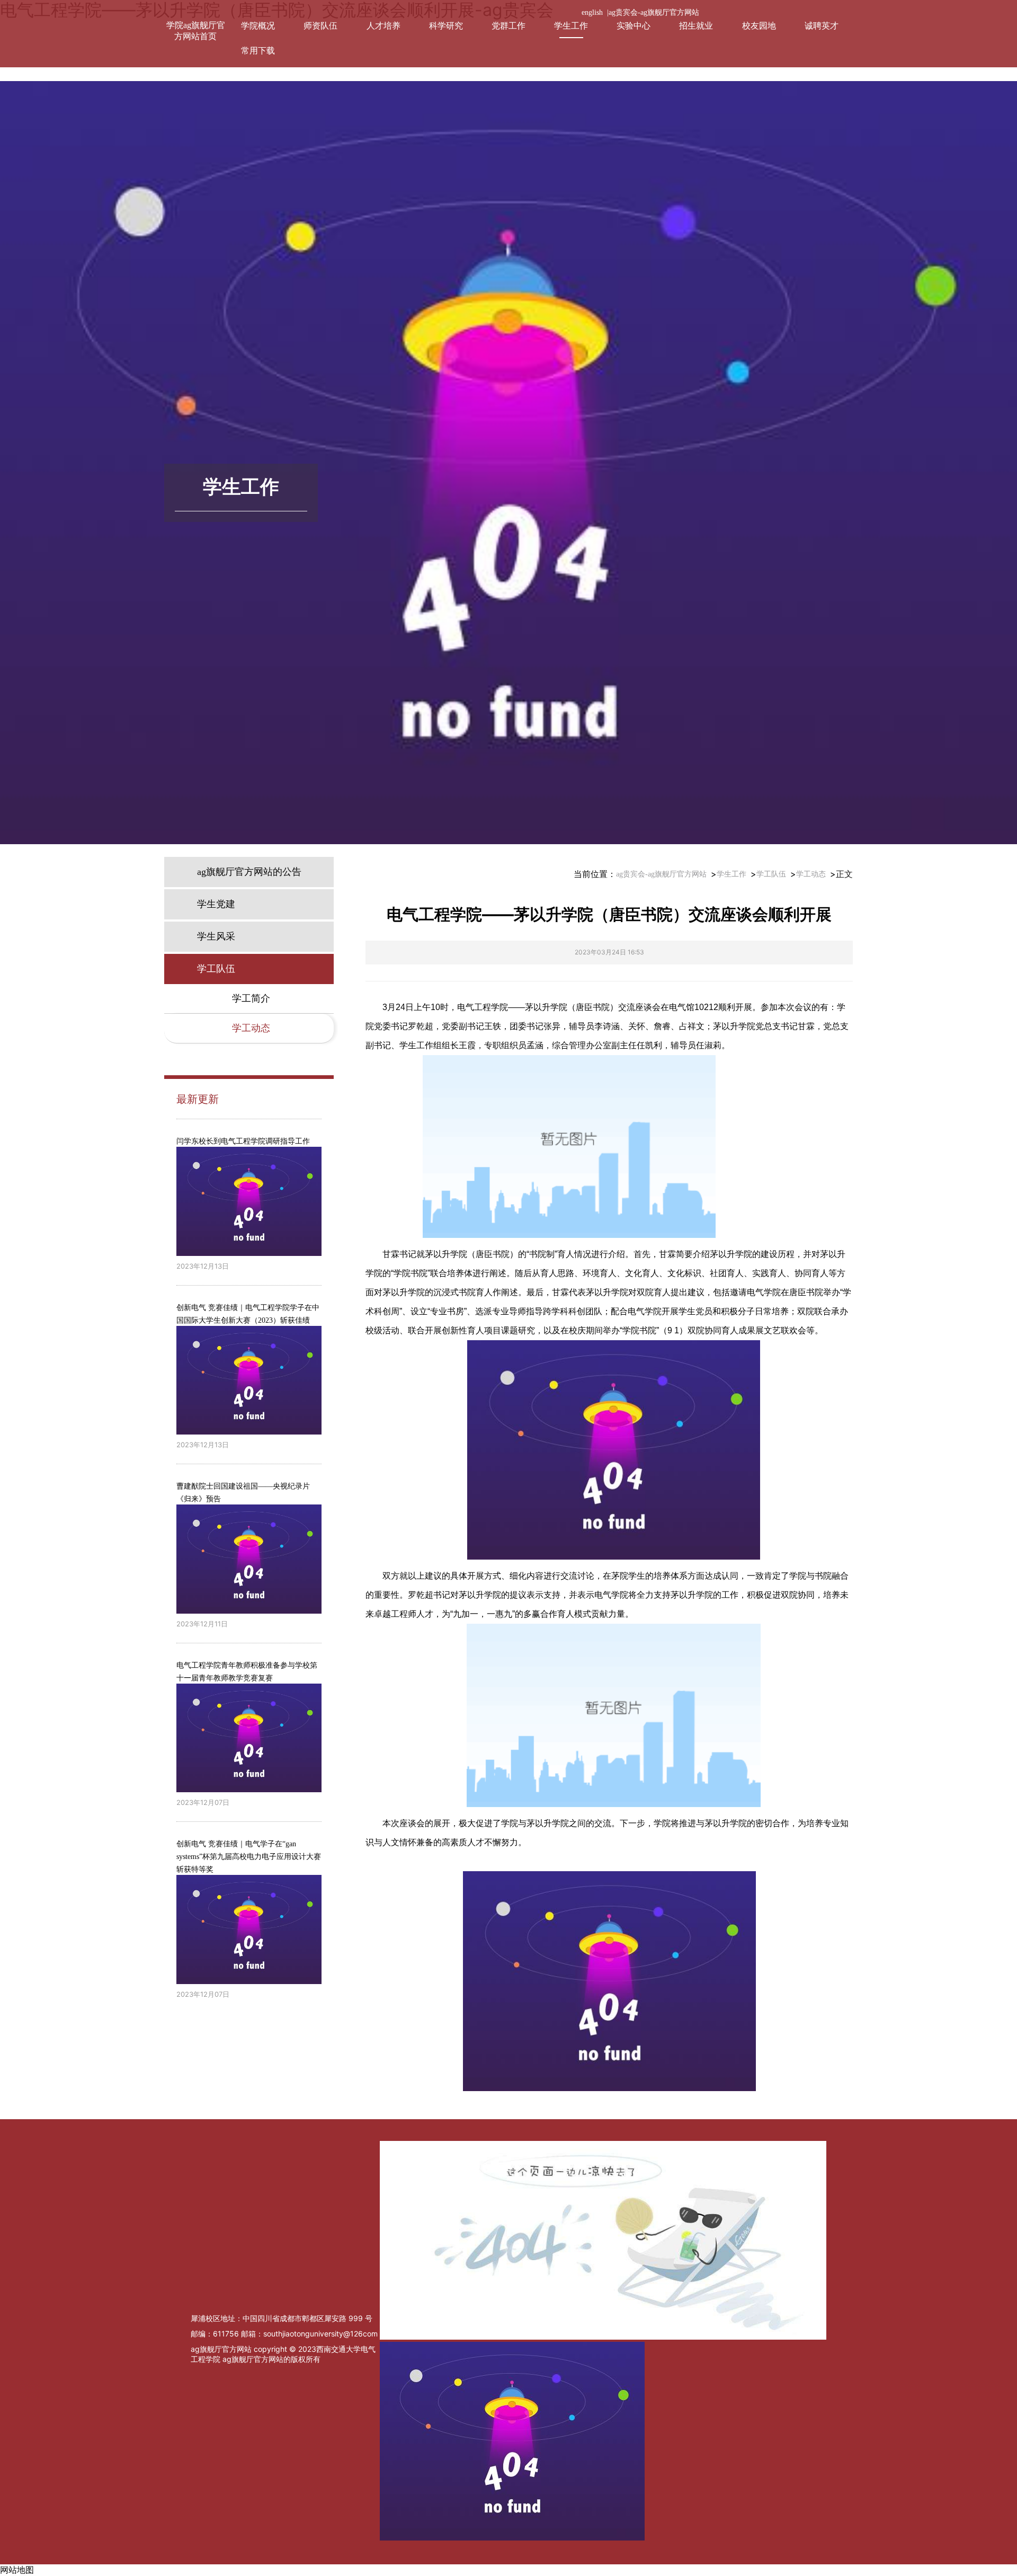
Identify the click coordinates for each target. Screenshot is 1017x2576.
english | (595, 12)
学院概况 (258, 26)
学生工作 (571, 26)
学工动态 (811, 874)
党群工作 (508, 26)
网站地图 (17, 2570)
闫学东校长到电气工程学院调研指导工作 (243, 1141)
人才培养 (383, 26)
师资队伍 (320, 26)
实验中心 (634, 26)
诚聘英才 (822, 26)
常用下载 (258, 51)
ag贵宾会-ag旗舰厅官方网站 (654, 12)
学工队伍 (771, 874)
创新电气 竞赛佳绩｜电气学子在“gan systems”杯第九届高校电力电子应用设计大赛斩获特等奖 (249, 1857)
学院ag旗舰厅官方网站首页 (196, 31)
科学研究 (446, 26)
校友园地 (759, 26)
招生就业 (696, 26)
